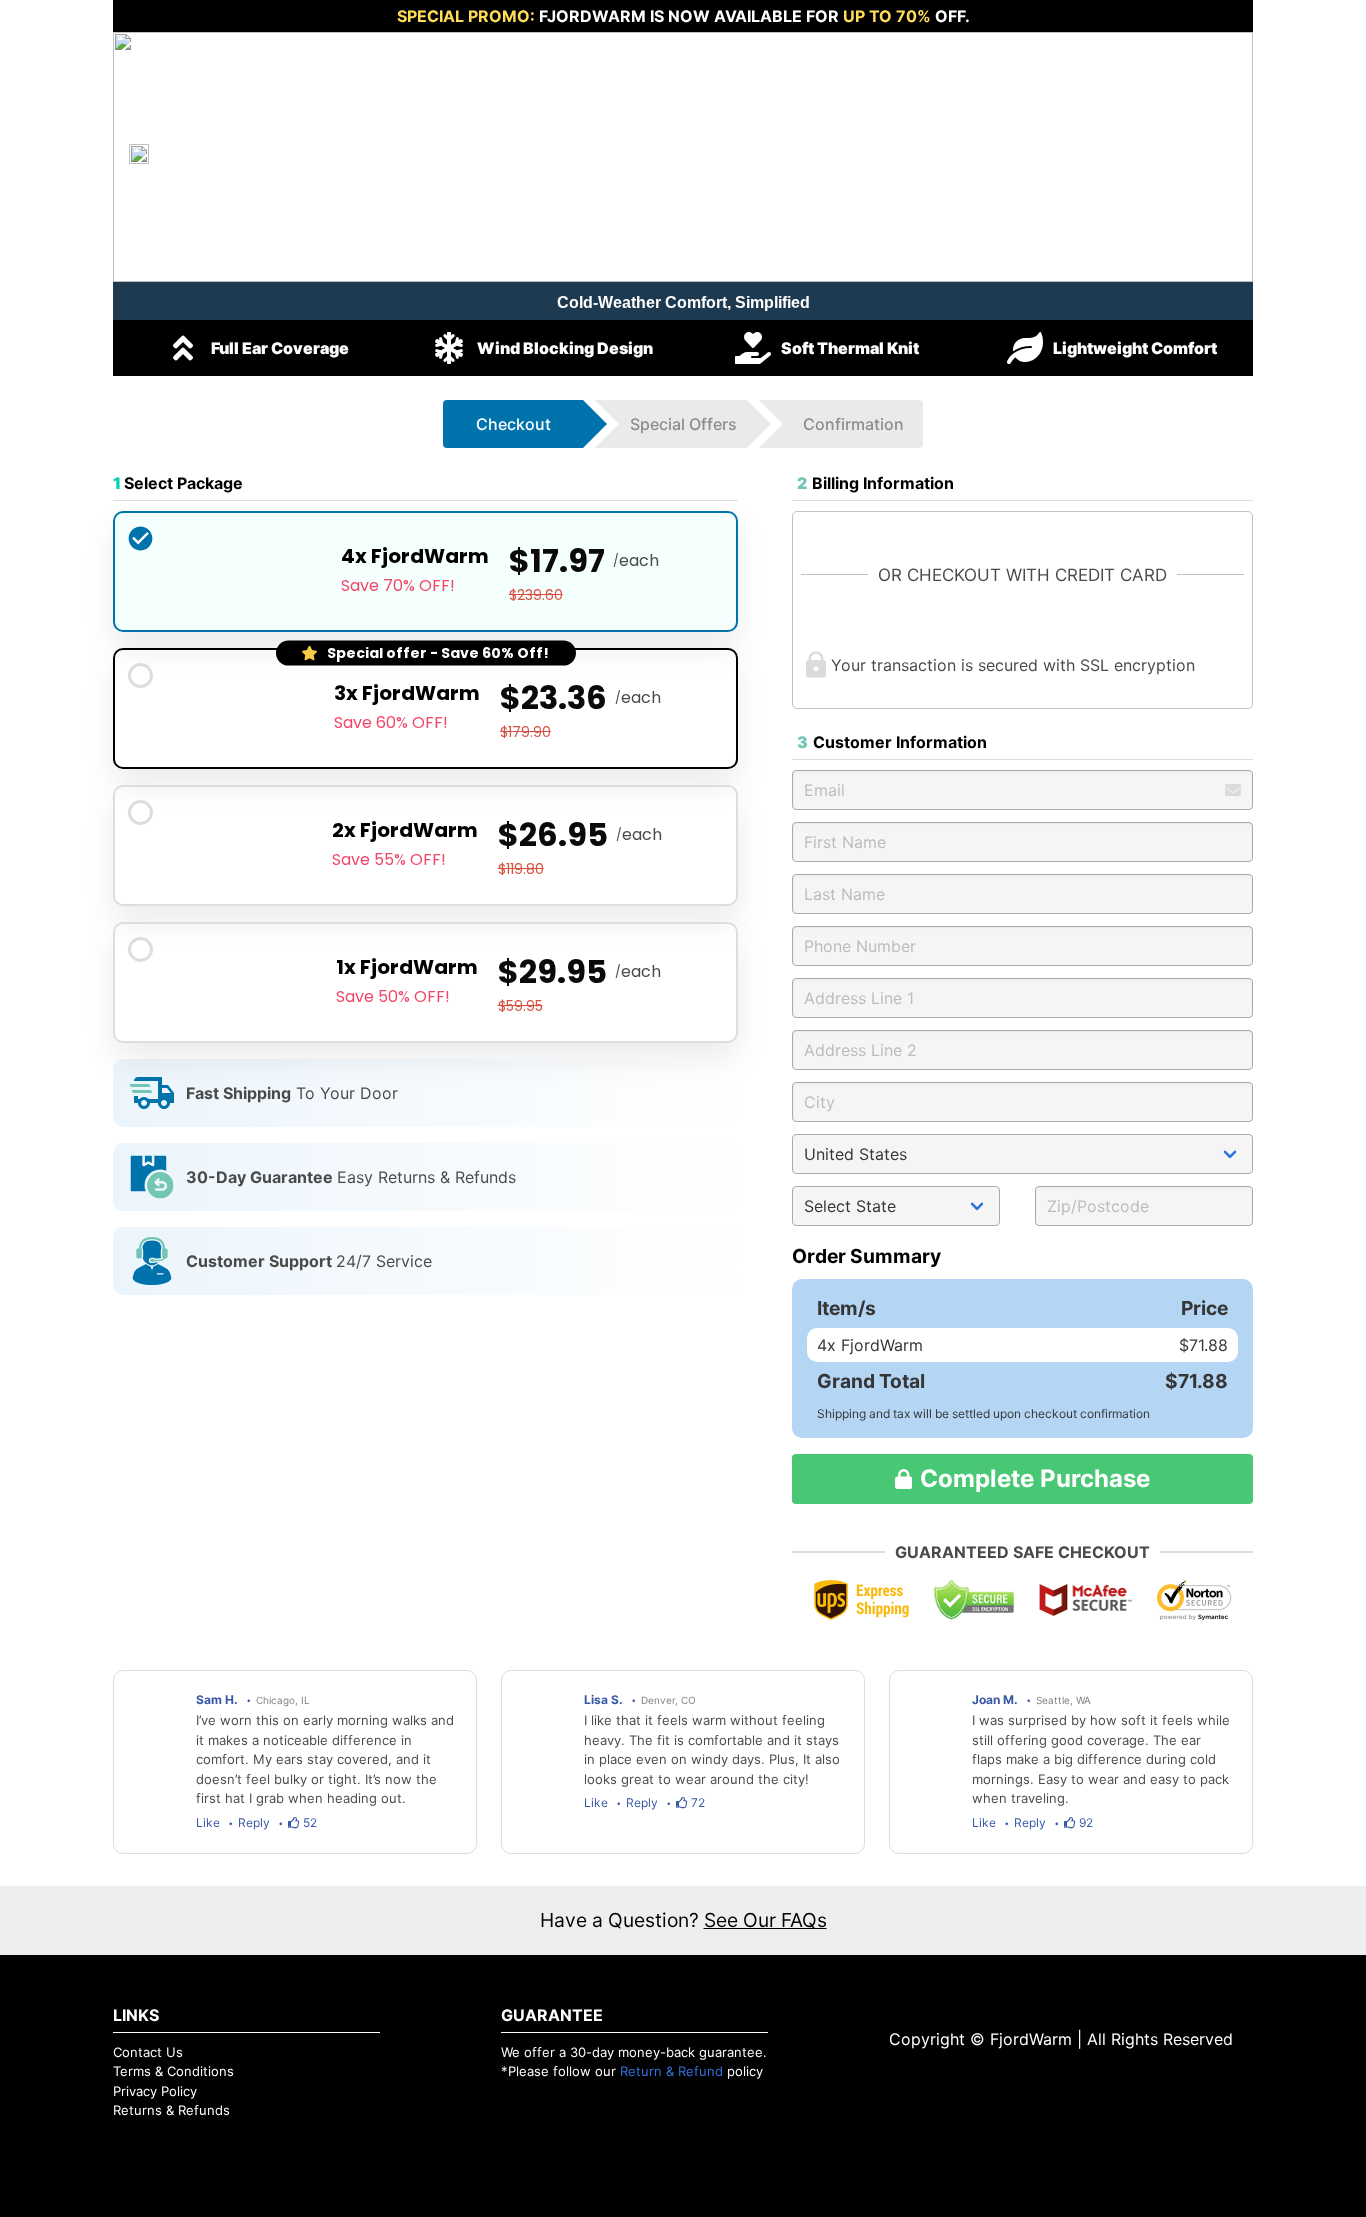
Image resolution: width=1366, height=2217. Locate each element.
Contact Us (148, 2052)
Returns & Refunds (171, 2110)
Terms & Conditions (173, 2071)
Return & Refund (671, 2071)
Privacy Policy (155, 2091)
